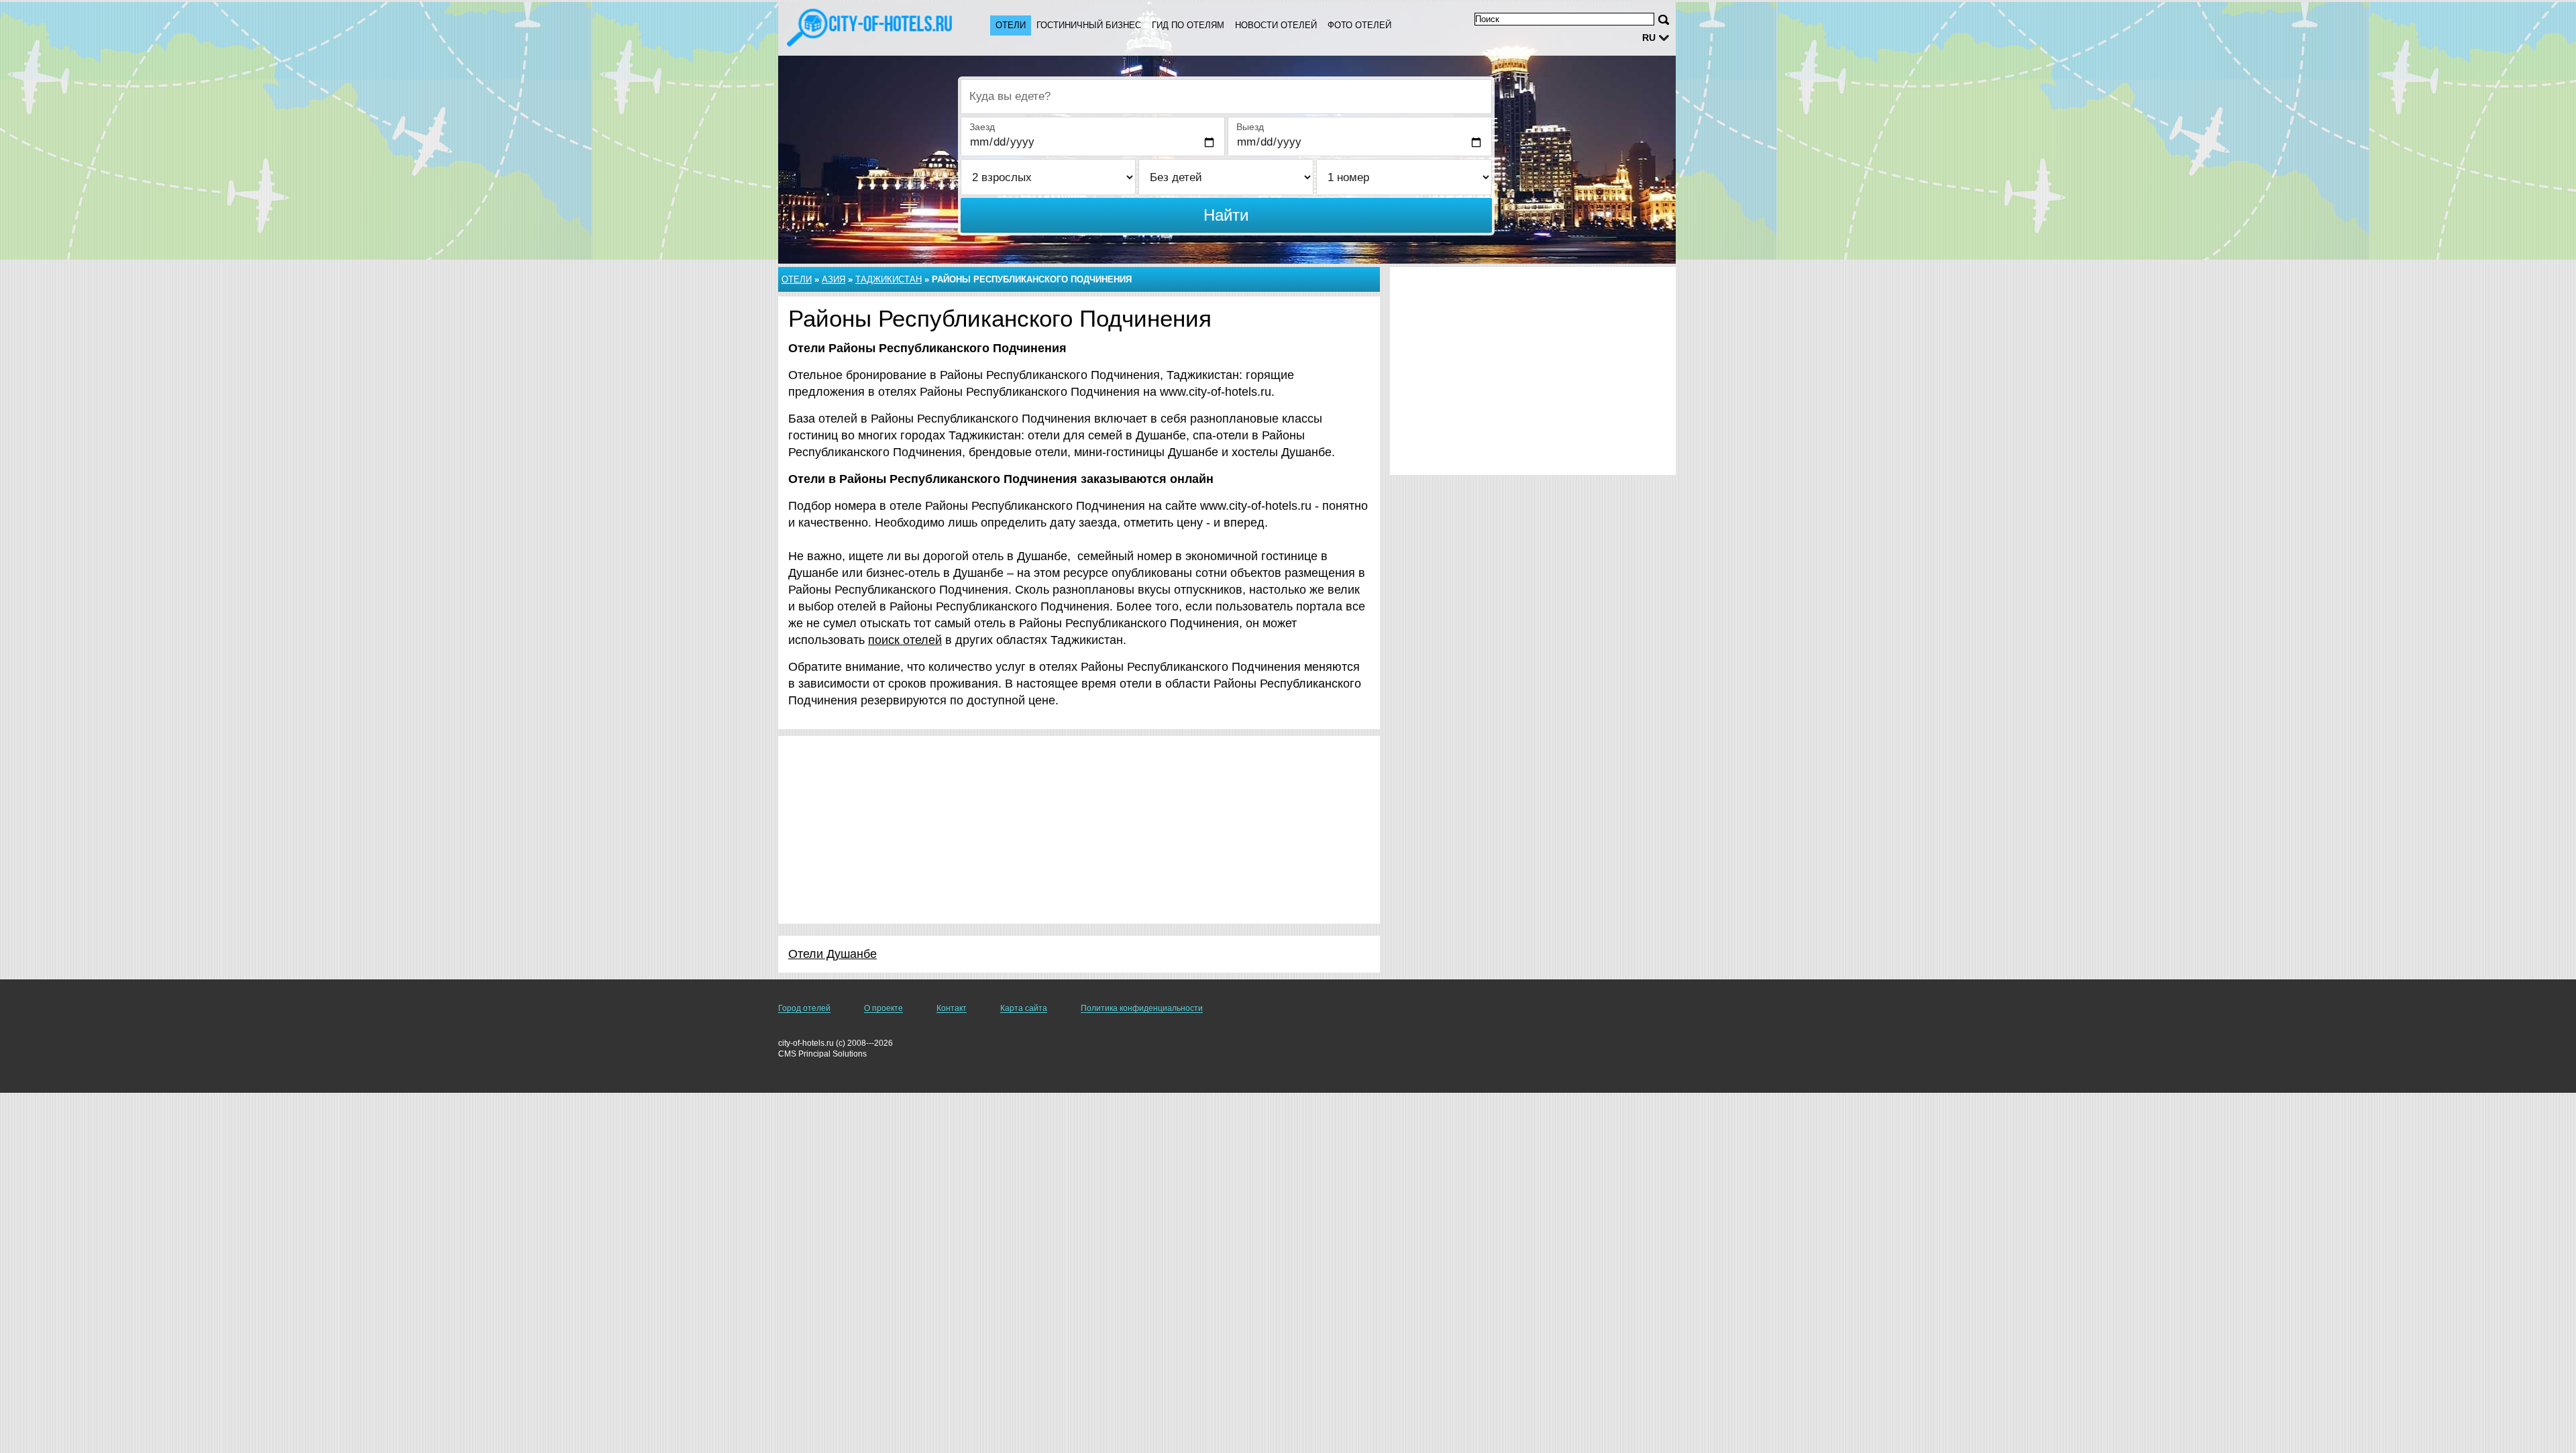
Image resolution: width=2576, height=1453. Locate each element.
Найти (1226, 215)
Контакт (952, 1008)
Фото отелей (1359, 25)
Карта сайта (1024, 1008)
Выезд (1250, 127)
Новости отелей (1276, 25)
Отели (1011, 25)
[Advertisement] (1079, 830)
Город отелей (804, 1008)
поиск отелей (905, 640)
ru (1649, 38)
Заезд (982, 127)
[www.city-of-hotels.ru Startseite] (871, 28)
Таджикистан (889, 279)
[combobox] (1226, 97)
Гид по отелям (1188, 25)
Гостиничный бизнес (1089, 25)
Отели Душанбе (833, 954)
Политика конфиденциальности (1142, 1008)
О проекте (883, 1008)
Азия (834, 279)
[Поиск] (1664, 20)
